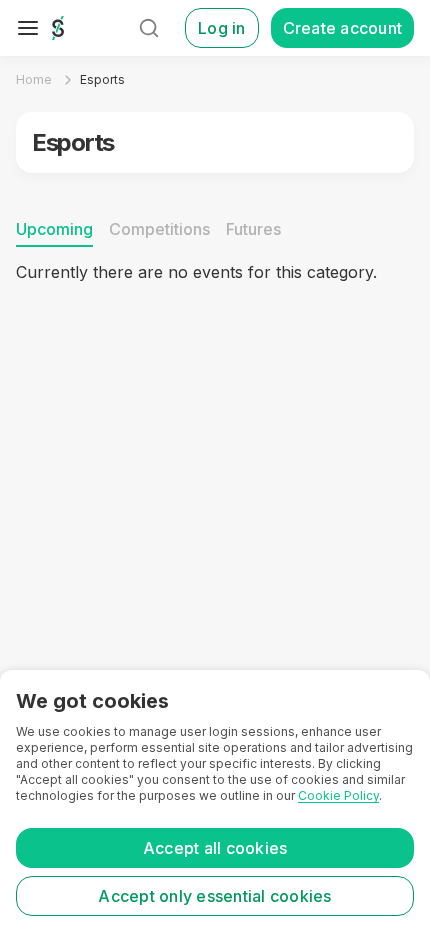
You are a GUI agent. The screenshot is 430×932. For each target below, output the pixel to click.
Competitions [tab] (159, 229)
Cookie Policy (338, 795)
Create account (343, 28)
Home (34, 79)
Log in (222, 28)
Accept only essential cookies (214, 896)
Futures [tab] (253, 229)
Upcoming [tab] (54, 229)
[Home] (58, 28)
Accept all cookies (215, 848)
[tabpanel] (215, 363)
